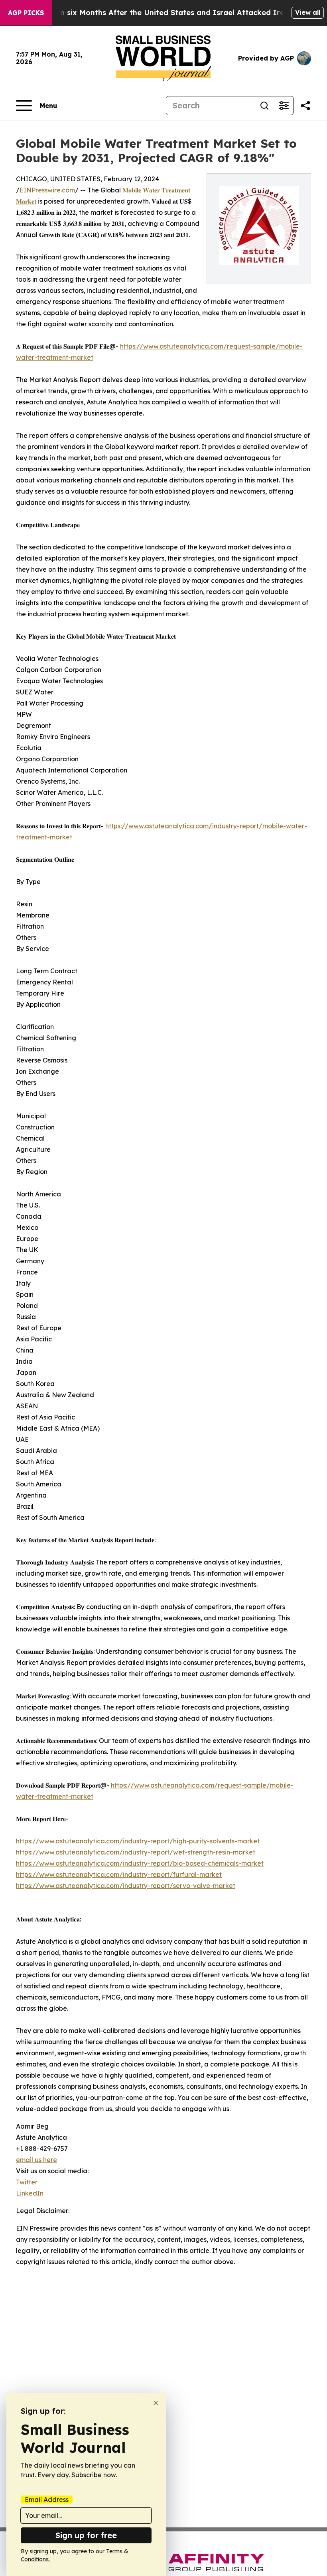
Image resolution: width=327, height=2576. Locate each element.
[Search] (264, 106)
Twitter (27, 2182)
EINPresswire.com (47, 190)
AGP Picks (26, 13)
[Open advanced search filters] (284, 106)
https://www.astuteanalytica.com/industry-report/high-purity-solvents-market (138, 1841)
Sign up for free (86, 2535)
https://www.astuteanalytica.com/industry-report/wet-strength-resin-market (136, 1852)
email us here (36, 2160)
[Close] (156, 2403)
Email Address (47, 2500)
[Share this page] (305, 106)
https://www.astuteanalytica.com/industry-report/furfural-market (119, 1874)
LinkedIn (30, 2193)
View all (308, 12)
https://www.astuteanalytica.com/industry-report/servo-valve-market (126, 1886)
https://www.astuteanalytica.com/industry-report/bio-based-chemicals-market (140, 1863)
